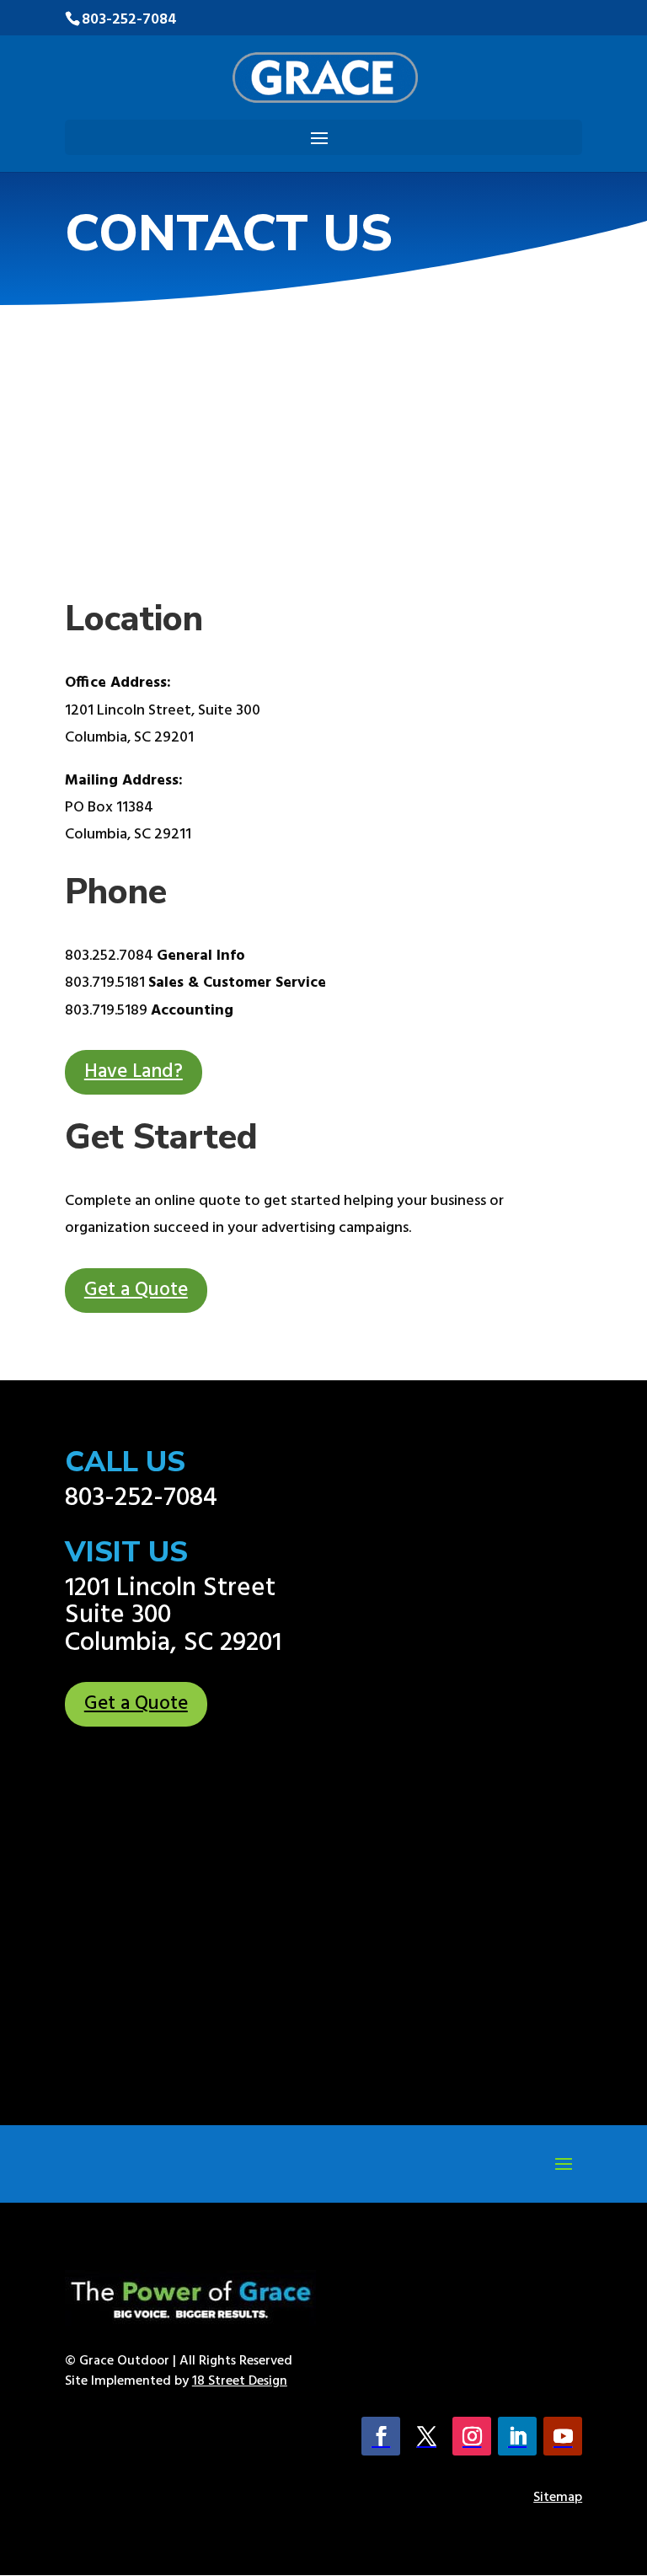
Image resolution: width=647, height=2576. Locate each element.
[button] (319, 139)
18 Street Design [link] (240, 2381)
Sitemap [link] (558, 2498)
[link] (326, 78)
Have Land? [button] (134, 1072)
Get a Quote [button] (136, 1291)
